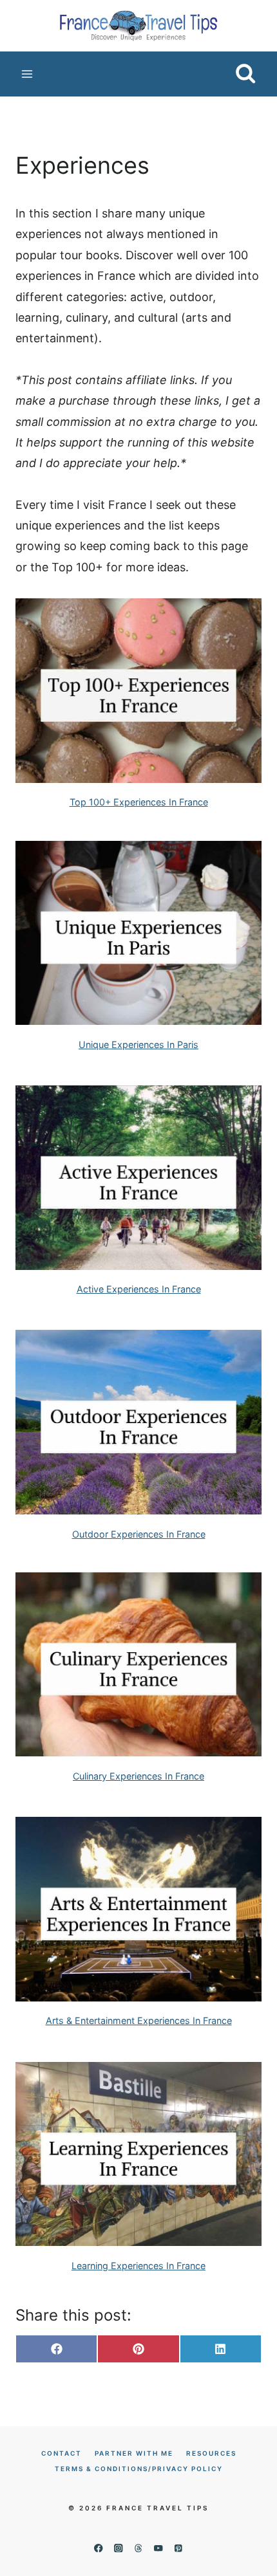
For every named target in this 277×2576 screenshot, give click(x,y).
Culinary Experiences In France (138, 1776)
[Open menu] (27, 74)
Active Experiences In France (139, 1289)
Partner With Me (134, 2453)
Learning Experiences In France (138, 2266)
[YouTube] (159, 2548)
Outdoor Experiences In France (139, 1534)
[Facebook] (98, 2548)
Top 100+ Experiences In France (139, 802)
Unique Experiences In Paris (138, 1044)
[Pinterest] (179, 2548)
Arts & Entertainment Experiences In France (139, 2020)
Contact (62, 2453)
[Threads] (139, 2548)
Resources (211, 2453)
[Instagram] (118, 2548)
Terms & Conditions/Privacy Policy (139, 2469)
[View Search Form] (245, 74)
